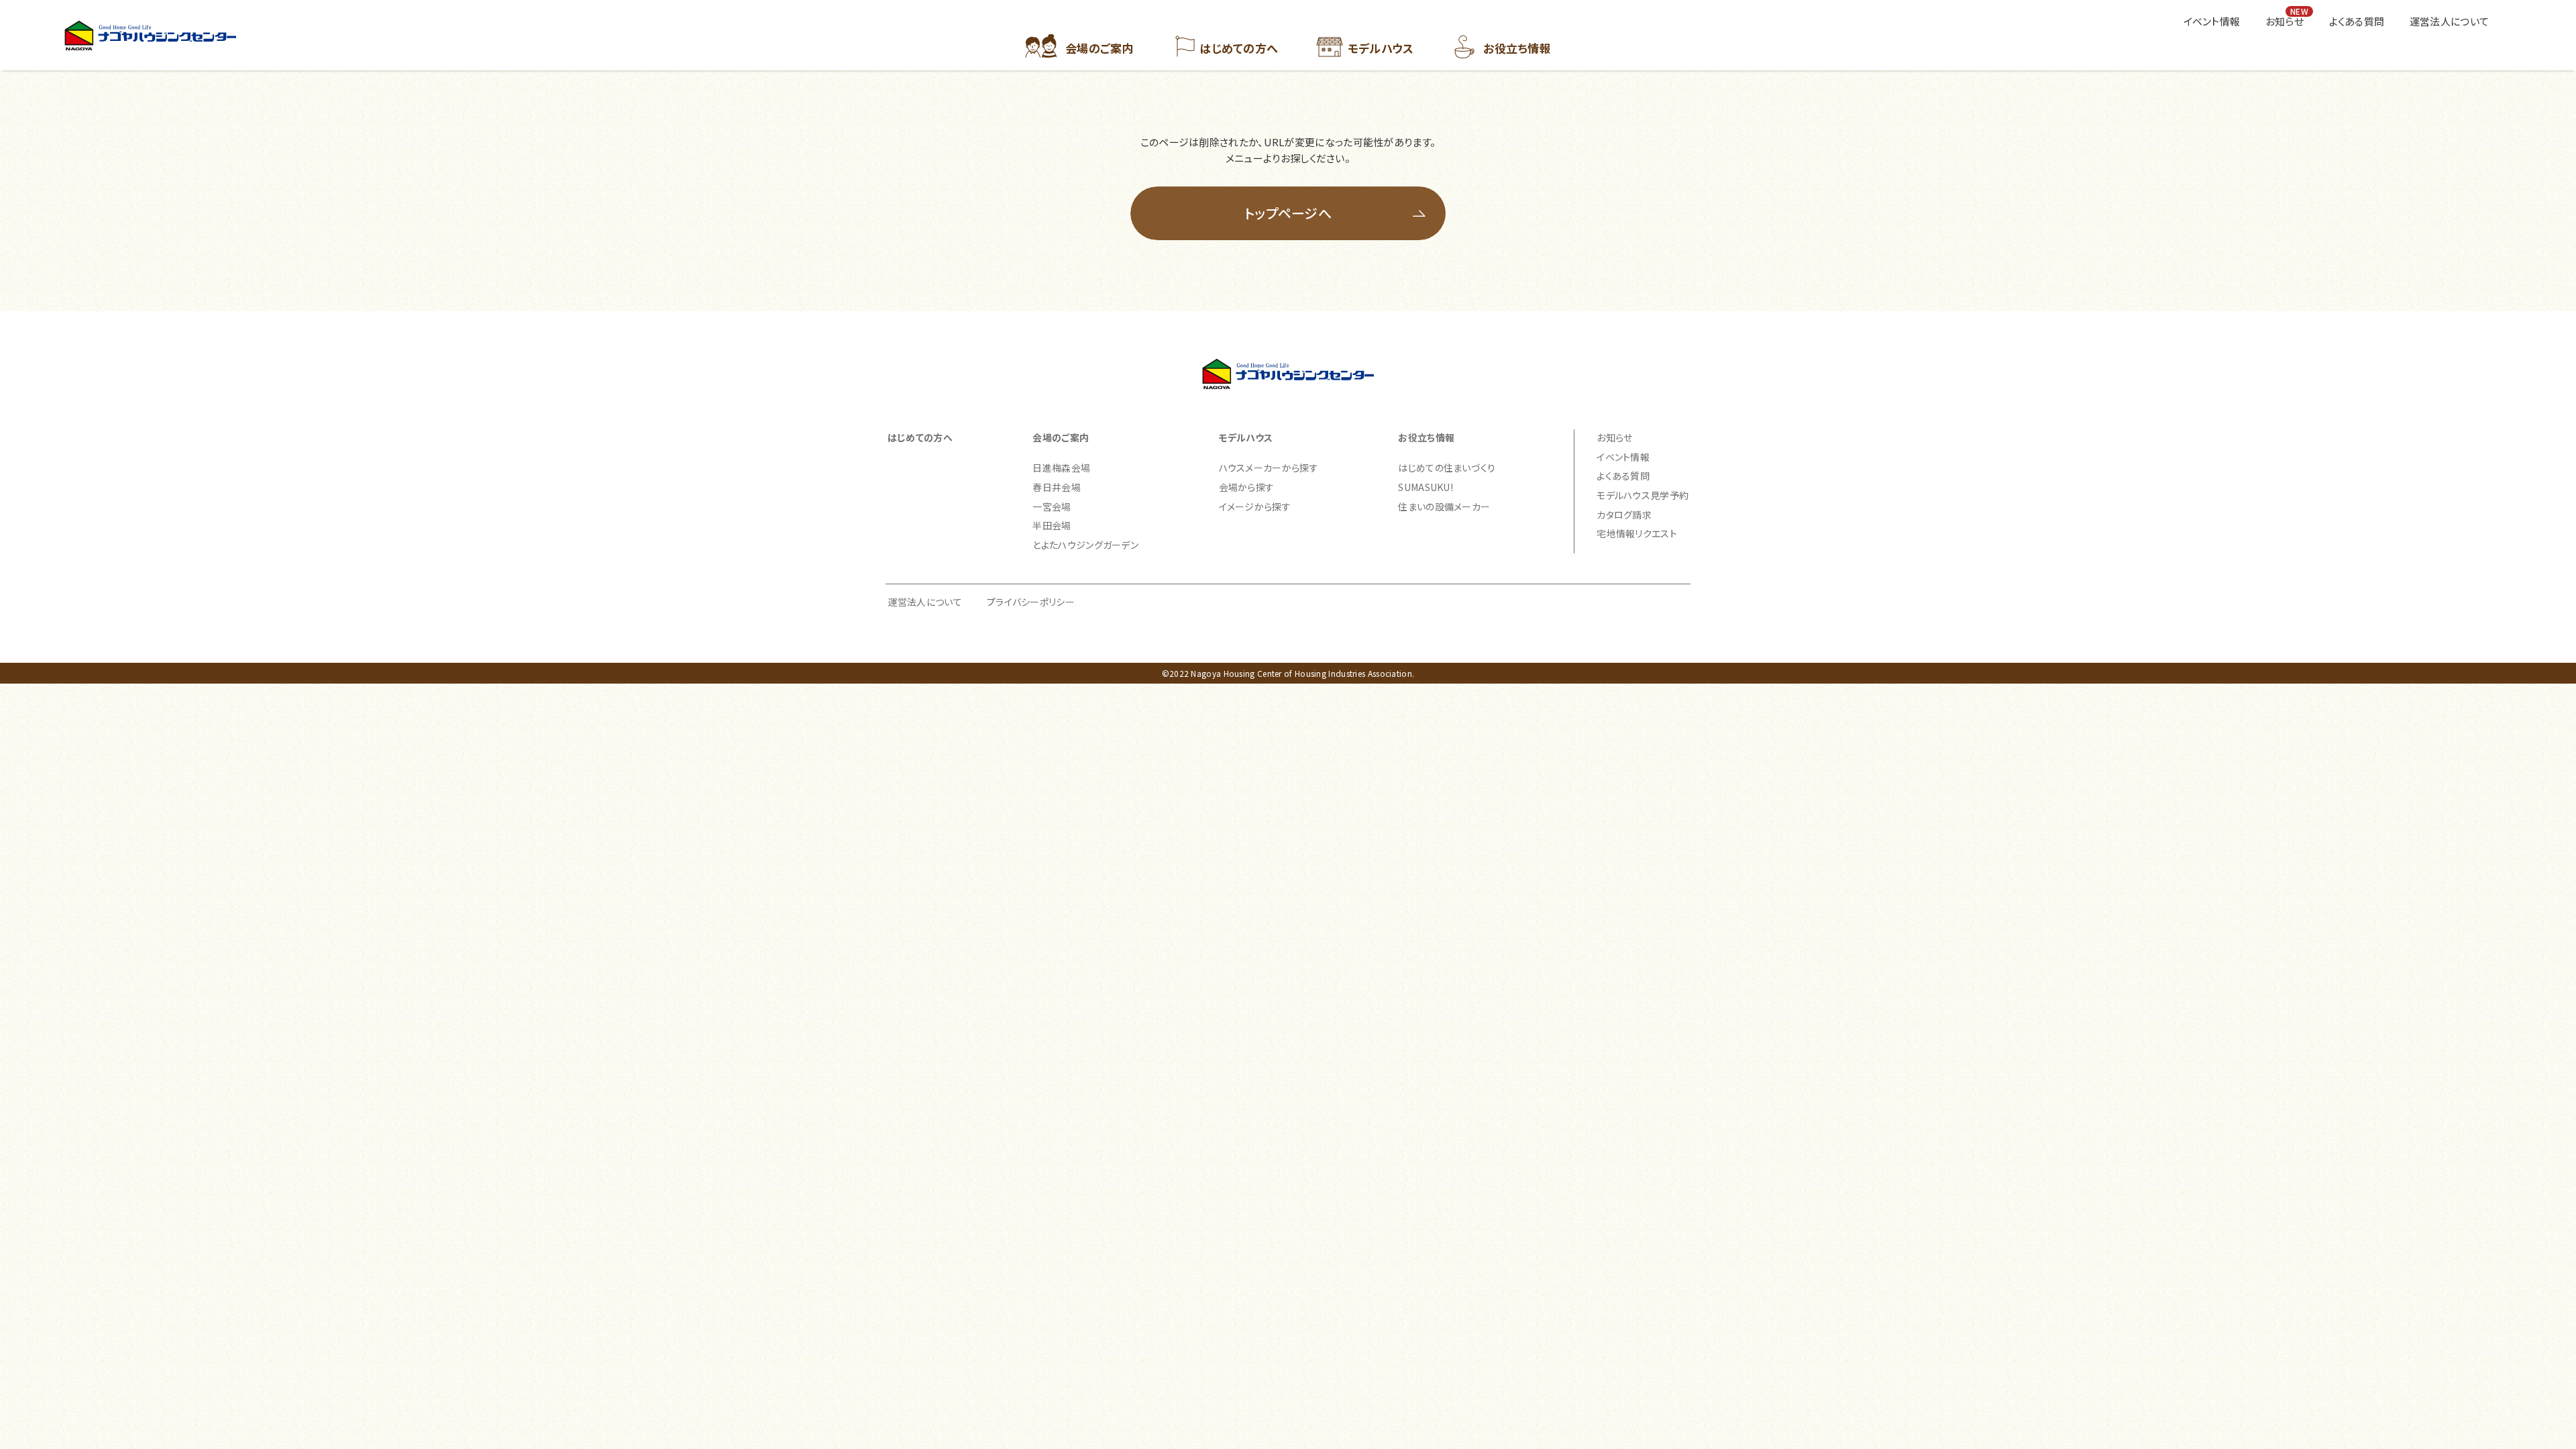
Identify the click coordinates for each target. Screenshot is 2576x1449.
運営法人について (925, 602)
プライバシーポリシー (1031, 602)
